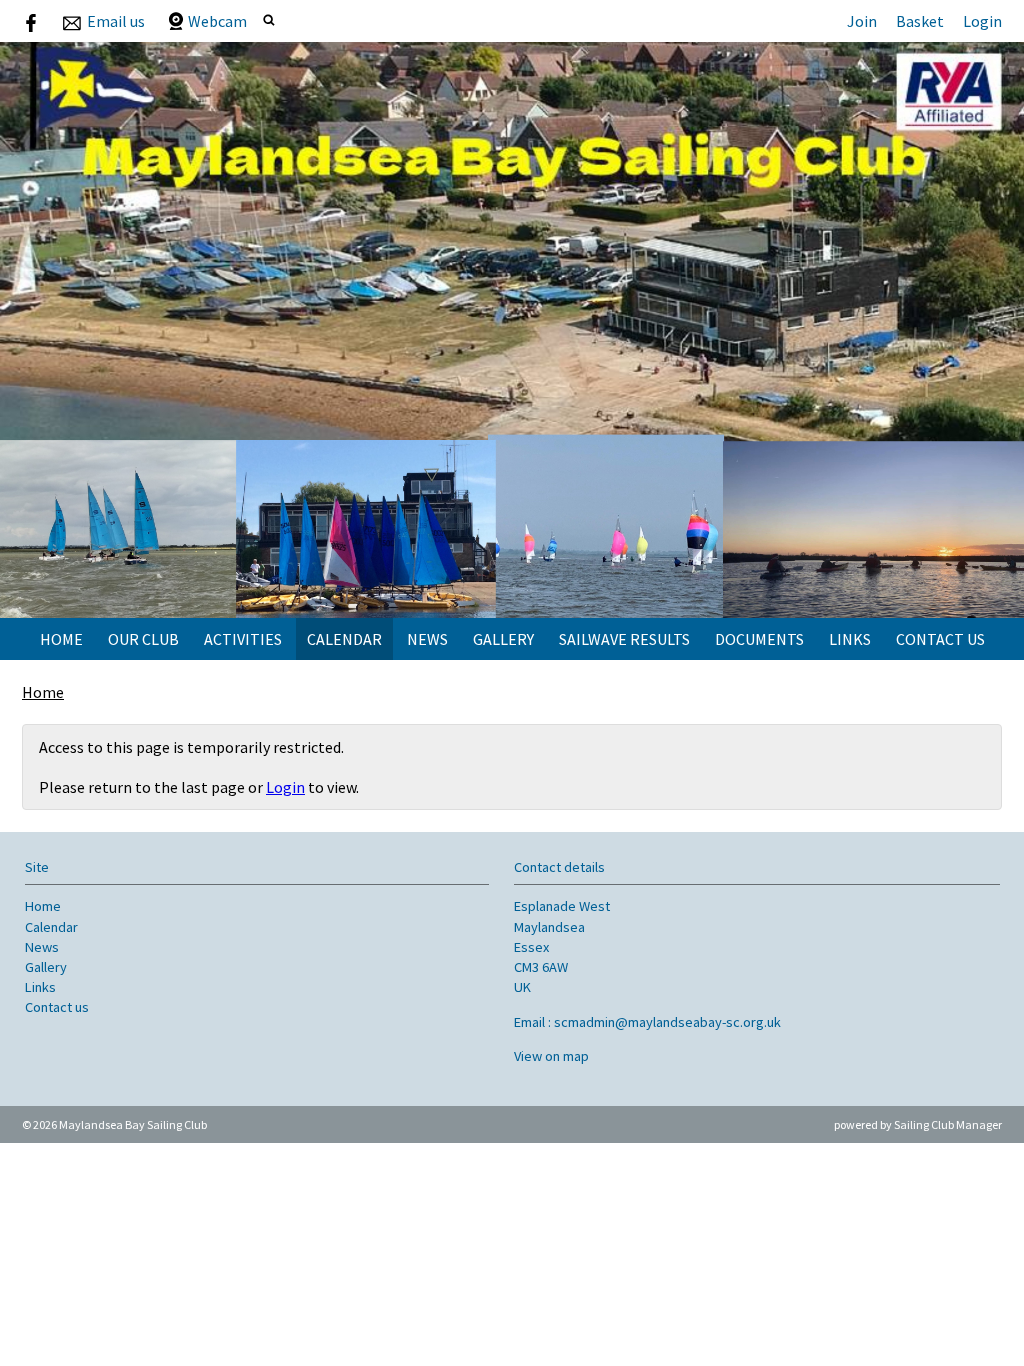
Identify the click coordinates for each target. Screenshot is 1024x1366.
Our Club (143, 639)
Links (850, 639)
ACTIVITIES (243, 639)
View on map (551, 1056)
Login (982, 21)
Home (61, 639)
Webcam (217, 21)
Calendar (344, 639)
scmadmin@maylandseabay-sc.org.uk (667, 1022)
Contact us (940, 639)
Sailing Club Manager (948, 1124)
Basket (920, 21)
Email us (116, 21)
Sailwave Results (624, 639)
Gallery (503, 639)
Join (862, 21)
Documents (759, 639)
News (427, 639)
